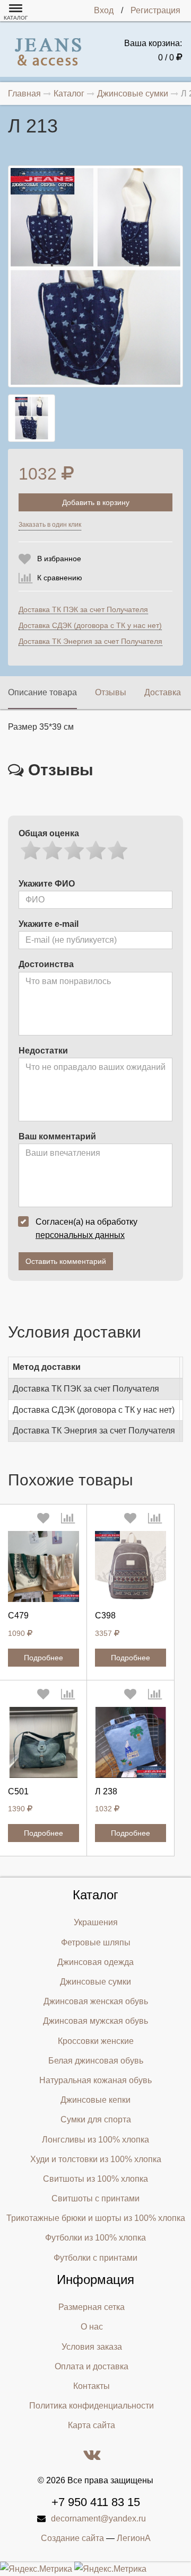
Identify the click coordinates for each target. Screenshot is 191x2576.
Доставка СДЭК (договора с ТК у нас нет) (90, 625)
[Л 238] (131, 1742)
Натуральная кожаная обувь (95, 2080)
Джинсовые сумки (95, 1982)
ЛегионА (134, 2538)
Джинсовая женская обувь (96, 2001)
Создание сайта (72, 2538)
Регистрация (155, 10)
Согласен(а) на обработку (86, 1228)
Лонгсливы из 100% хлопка (95, 2140)
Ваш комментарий (57, 1136)
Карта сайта (92, 2425)
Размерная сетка (92, 2307)
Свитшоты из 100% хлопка (95, 2179)
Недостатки (43, 1051)
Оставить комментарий (66, 1261)
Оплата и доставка (92, 2366)
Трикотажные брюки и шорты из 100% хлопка (96, 2218)
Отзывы (111, 692)
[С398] (131, 1566)
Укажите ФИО (47, 884)
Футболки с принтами (95, 2258)
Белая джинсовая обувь (96, 2061)
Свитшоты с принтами (95, 2198)
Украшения (96, 1922)
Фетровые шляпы (96, 1942)
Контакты (92, 2386)
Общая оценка (49, 833)
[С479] (44, 1566)
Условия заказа (92, 2347)
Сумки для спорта (96, 2119)
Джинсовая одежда (95, 1962)
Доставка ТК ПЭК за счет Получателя (83, 609)
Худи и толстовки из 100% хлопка (96, 2159)
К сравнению (60, 578)
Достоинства (46, 964)
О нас (92, 2327)
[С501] (44, 1742)
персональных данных (80, 1235)
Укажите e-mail (49, 924)
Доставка (163, 692)
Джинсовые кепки (95, 2100)
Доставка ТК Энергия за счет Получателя (90, 641)
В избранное (59, 559)
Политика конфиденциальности (92, 2406)
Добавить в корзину (96, 502)
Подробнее (44, 1658)
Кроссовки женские (96, 2041)
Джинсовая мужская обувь (95, 2021)
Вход (104, 10)
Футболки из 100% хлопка (95, 2238)
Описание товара (42, 692)
